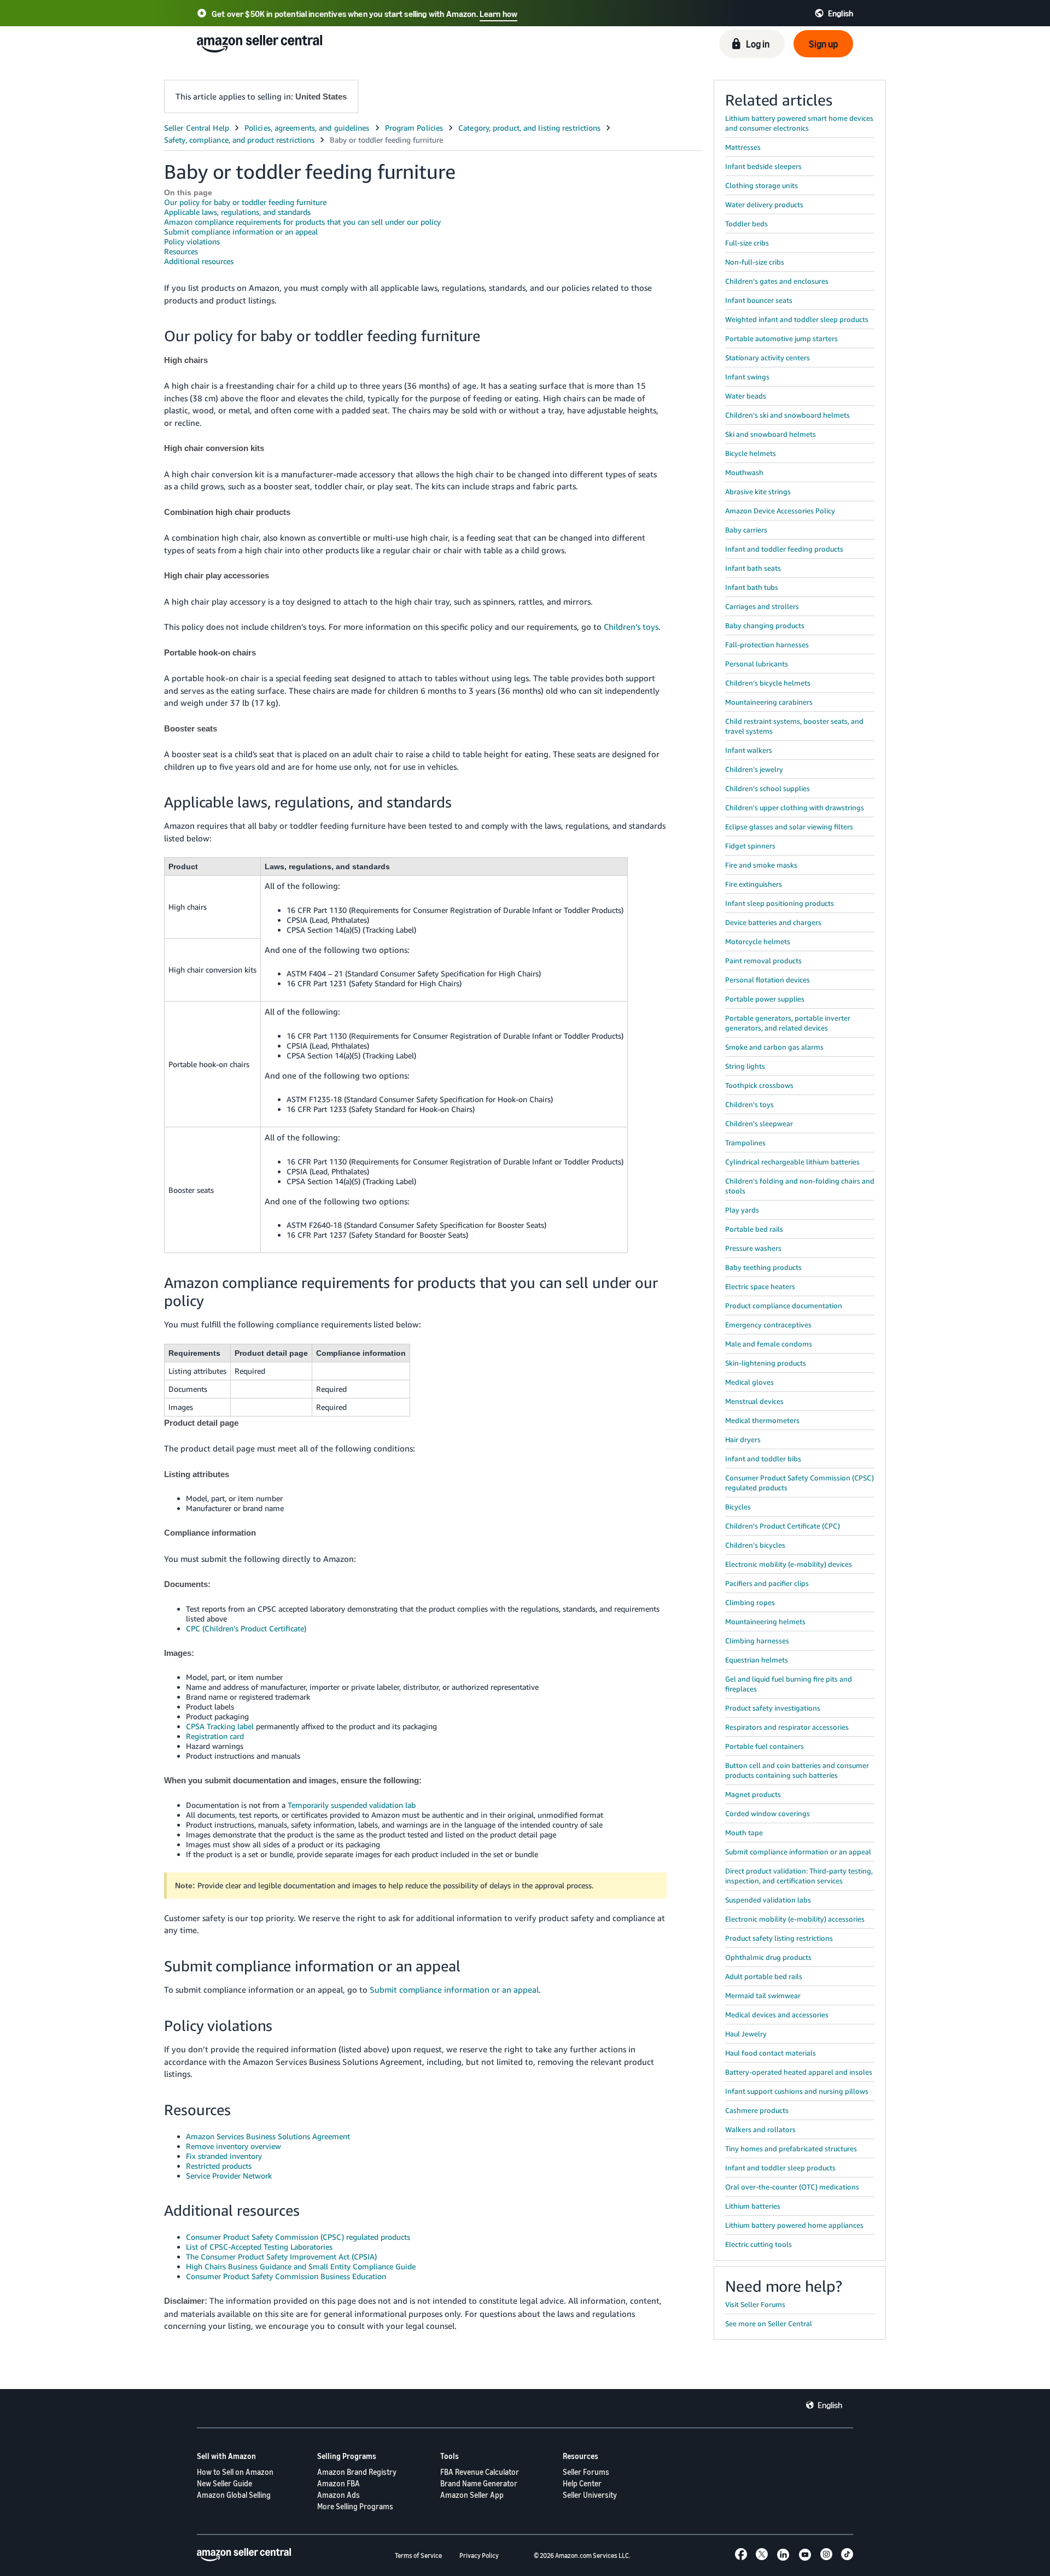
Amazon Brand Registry (357, 2472)
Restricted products (219, 2166)
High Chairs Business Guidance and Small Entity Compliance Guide (301, 2266)
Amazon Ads (339, 2495)
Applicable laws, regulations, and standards (237, 212)
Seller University (590, 2495)
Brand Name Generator (479, 2483)
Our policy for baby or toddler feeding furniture (245, 202)
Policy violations (192, 241)
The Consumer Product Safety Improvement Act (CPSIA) (281, 2256)
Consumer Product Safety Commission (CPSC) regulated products (298, 2237)
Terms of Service (418, 2555)
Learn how (498, 14)
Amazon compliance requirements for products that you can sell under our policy (302, 222)
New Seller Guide (224, 2483)
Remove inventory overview (234, 2146)
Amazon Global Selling (234, 2495)
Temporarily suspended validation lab (352, 1805)
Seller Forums (586, 2472)
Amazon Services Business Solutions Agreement (268, 2136)
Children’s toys (631, 627)
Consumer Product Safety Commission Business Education (286, 2276)
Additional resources (199, 261)
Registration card (215, 1736)
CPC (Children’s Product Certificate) (246, 1628)
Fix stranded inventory (224, 2156)
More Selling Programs (355, 2506)
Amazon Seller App (472, 2495)
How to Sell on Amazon (235, 2472)
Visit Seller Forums (755, 2304)
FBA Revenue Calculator (480, 2472)
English (830, 2405)
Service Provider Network (229, 2176)
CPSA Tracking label (220, 1726)
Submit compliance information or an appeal (241, 232)
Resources (181, 251)
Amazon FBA (339, 2483)
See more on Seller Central (769, 2323)
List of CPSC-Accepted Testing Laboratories (259, 2247)
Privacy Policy (479, 2555)
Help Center (582, 2483)
